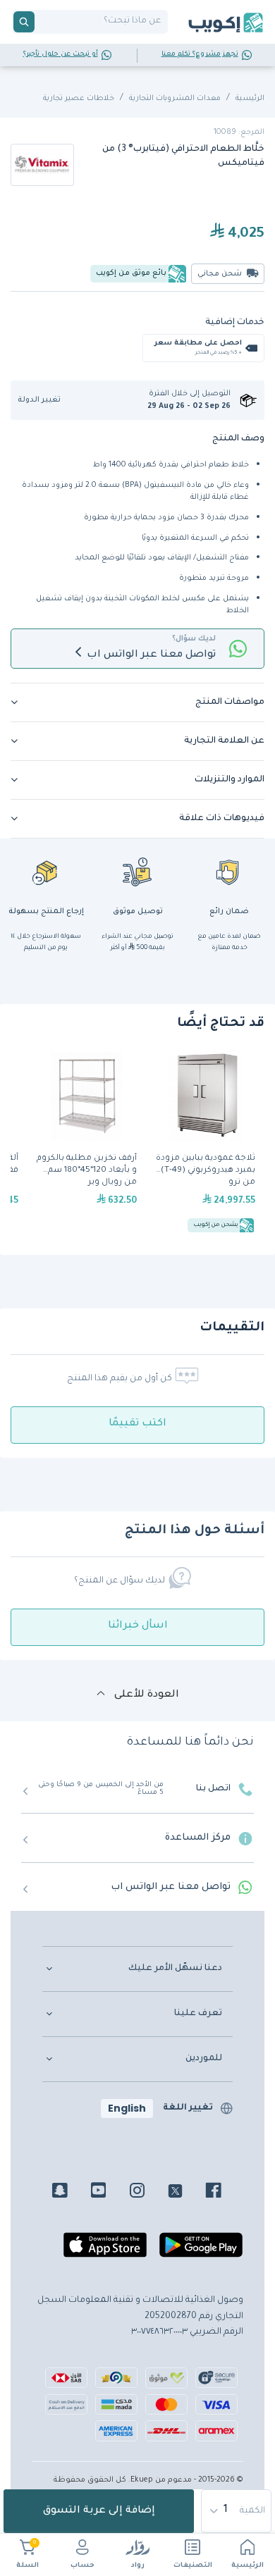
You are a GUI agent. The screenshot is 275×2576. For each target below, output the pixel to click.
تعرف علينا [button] (198, 2014)
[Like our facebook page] (224, 2193)
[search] (24, 22)
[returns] (46, 872)
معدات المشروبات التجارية (175, 99)
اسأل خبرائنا (138, 1626)
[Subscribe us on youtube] (109, 2193)
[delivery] (137, 872)
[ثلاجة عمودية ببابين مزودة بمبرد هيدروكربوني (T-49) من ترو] (205, 1144)
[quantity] (237, 2511)
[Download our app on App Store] (105, 2251)
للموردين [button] (204, 2059)
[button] (44, 401)
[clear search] (40, 22)
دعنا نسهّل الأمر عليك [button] (175, 1969)
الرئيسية (248, 2566)
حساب (82, 2566)
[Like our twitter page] (186, 2193)
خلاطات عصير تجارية (79, 99)
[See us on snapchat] (70, 2193)
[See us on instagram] (148, 2193)
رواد (138, 2566)
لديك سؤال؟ (194, 639)
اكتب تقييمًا (137, 1424)
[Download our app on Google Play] (201, 2251)
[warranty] (229, 872)
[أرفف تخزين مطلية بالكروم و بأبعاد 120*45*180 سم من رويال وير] (87, 1144)
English (127, 2108)
